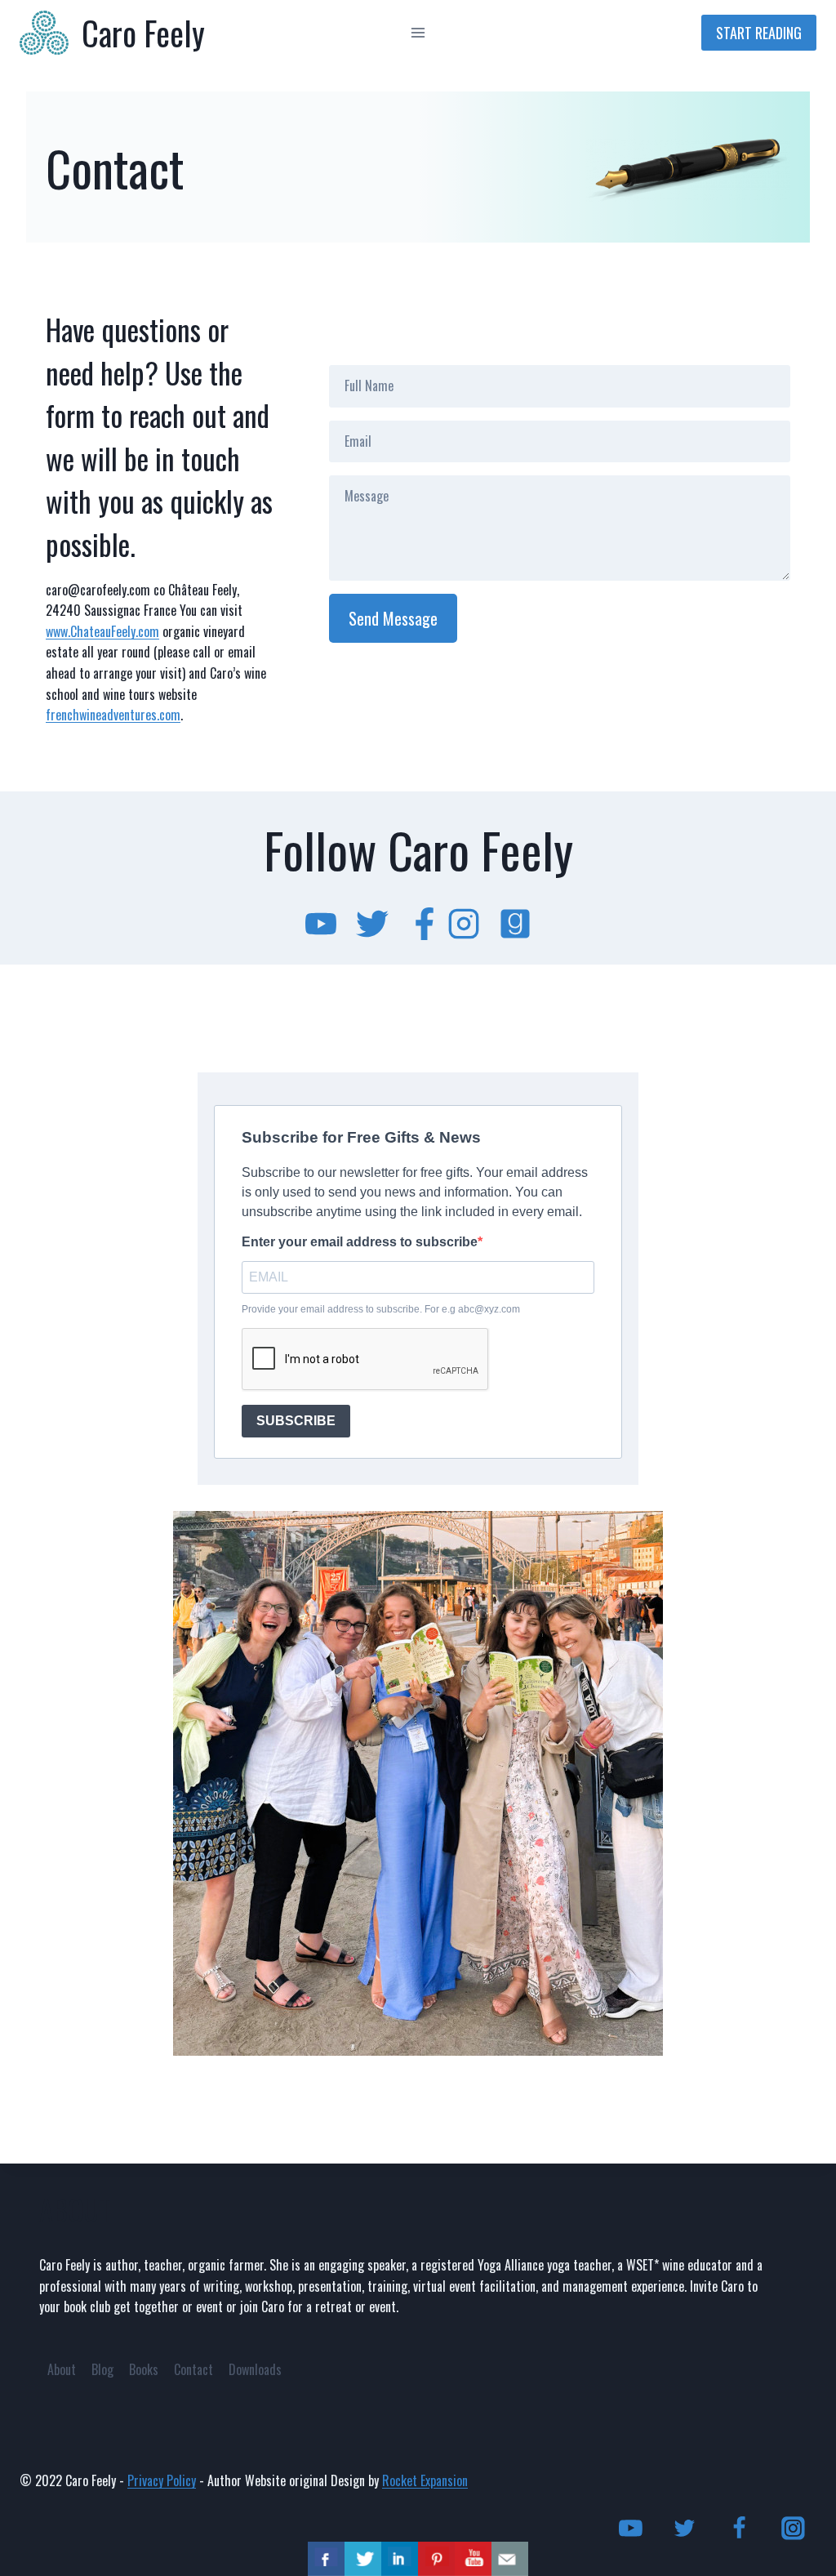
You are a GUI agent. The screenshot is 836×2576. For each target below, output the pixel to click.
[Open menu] (418, 32)
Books (144, 2369)
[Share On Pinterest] (436, 2559)
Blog (102, 2369)
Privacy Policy (162, 2480)
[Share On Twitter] (363, 2559)
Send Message (393, 618)
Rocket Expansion (425, 2480)
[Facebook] (739, 2529)
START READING (759, 33)
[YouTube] (631, 2529)
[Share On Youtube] (473, 2559)
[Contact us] (510, 2559)
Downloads (255, 2369)
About (62, 2369)
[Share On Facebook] (326, 2559)
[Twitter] (685, 2529)
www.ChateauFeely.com (102, 631)
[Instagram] (793, 2529)
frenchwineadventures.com (113, 715)
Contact (193, 2369)
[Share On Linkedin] (400, 2559)
